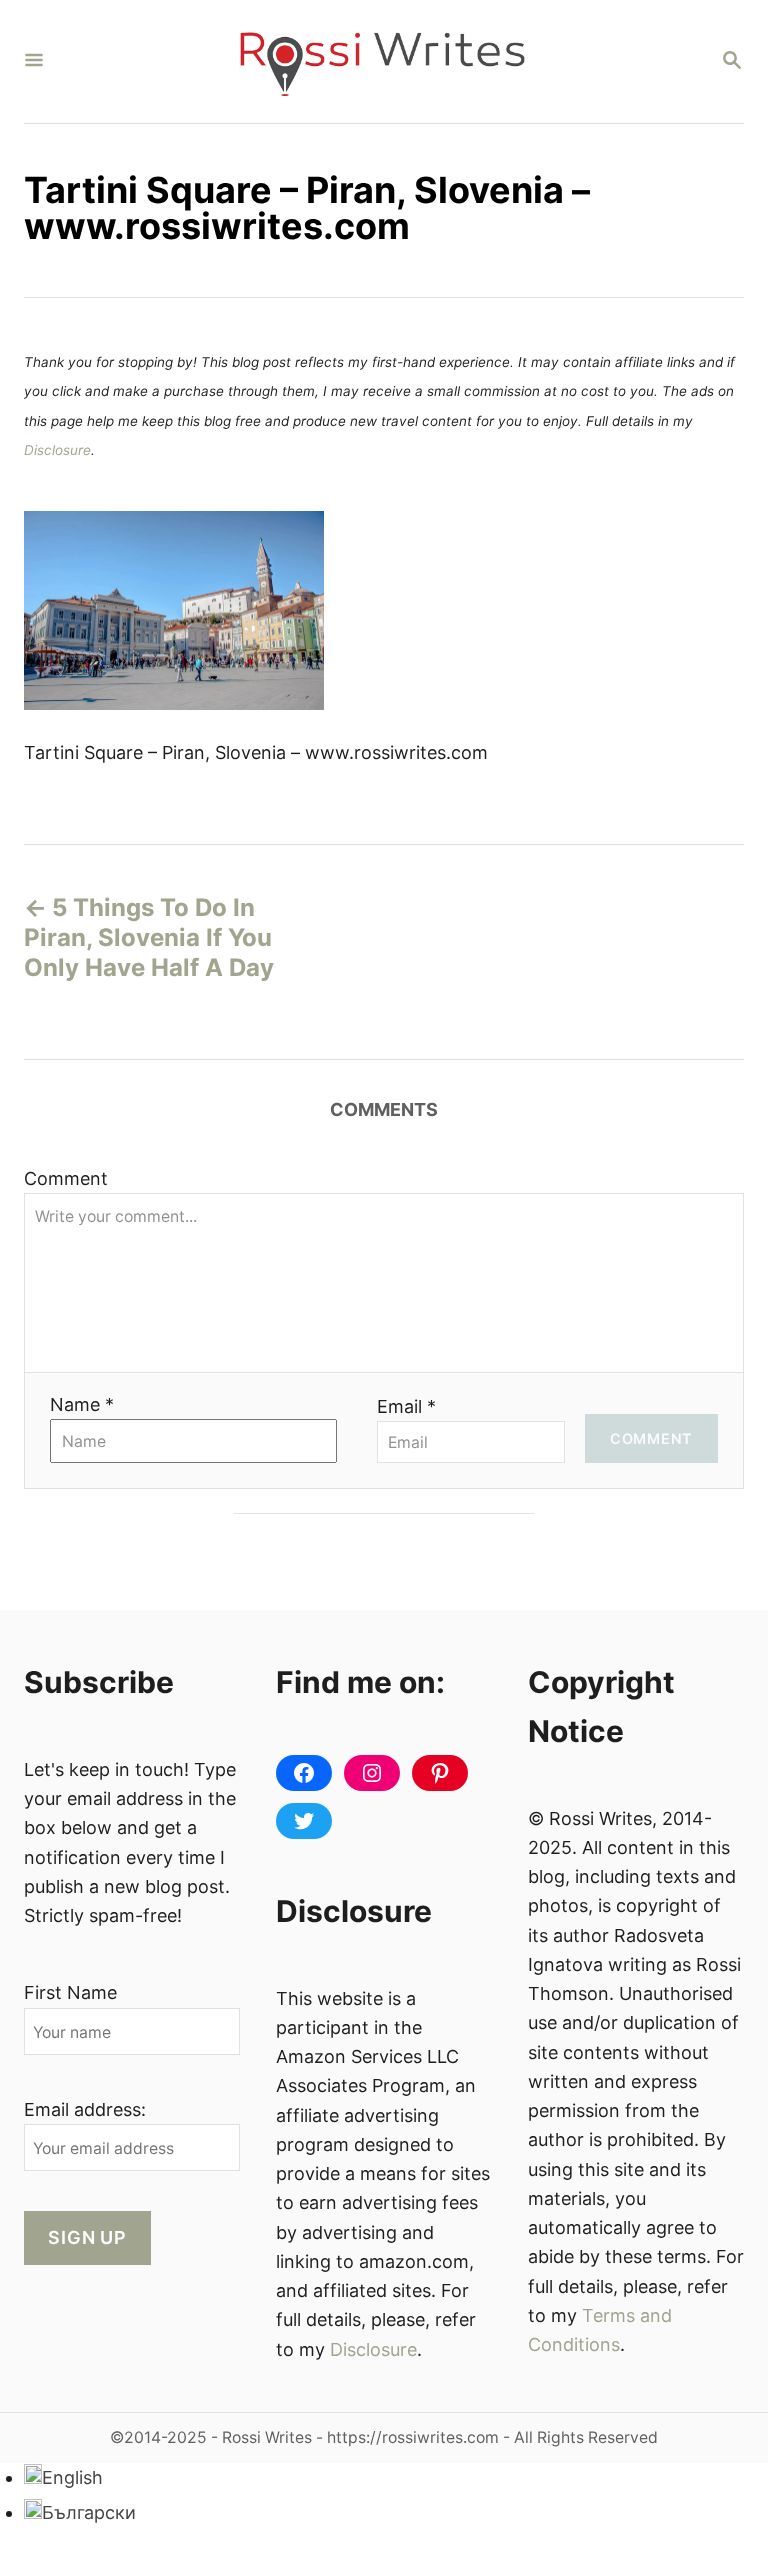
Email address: (85, 2109)
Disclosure (57, 450)
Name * (82, 1404)
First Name (70, 1992)
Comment (66, 1178)
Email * (406, 1406)
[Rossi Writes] (382, 61)
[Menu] (34, 61)
